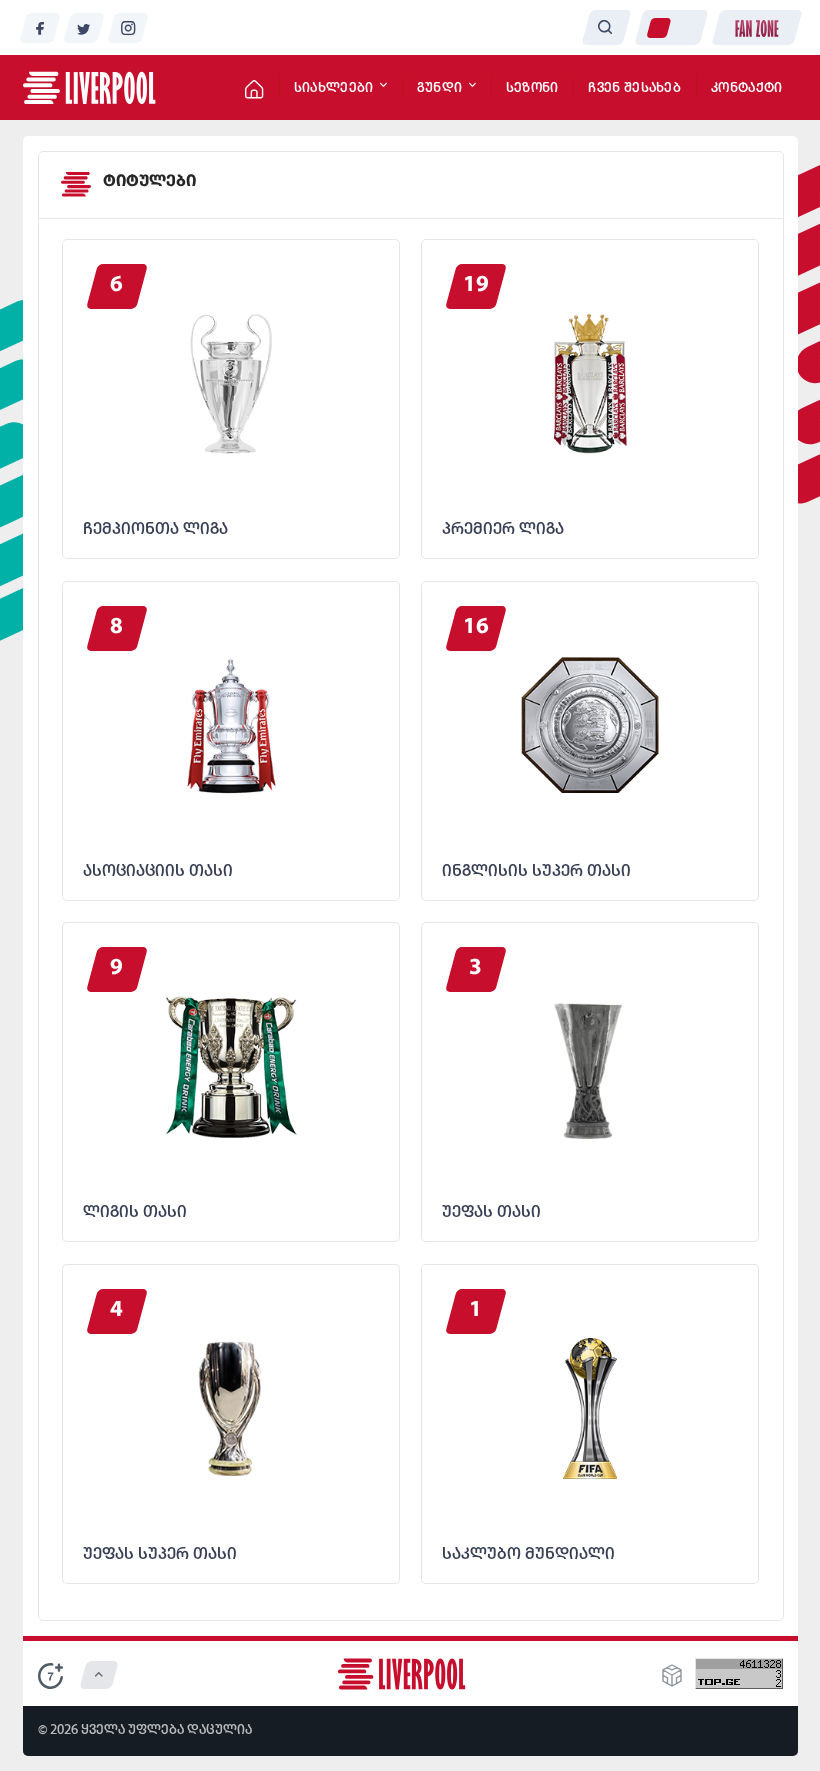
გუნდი (441, 88)
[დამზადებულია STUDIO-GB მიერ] (672, 1681)
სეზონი (532, 88)
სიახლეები (335, 88)
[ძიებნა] (606, 27)
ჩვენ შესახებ (634, 88)
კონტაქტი (746, 88)
